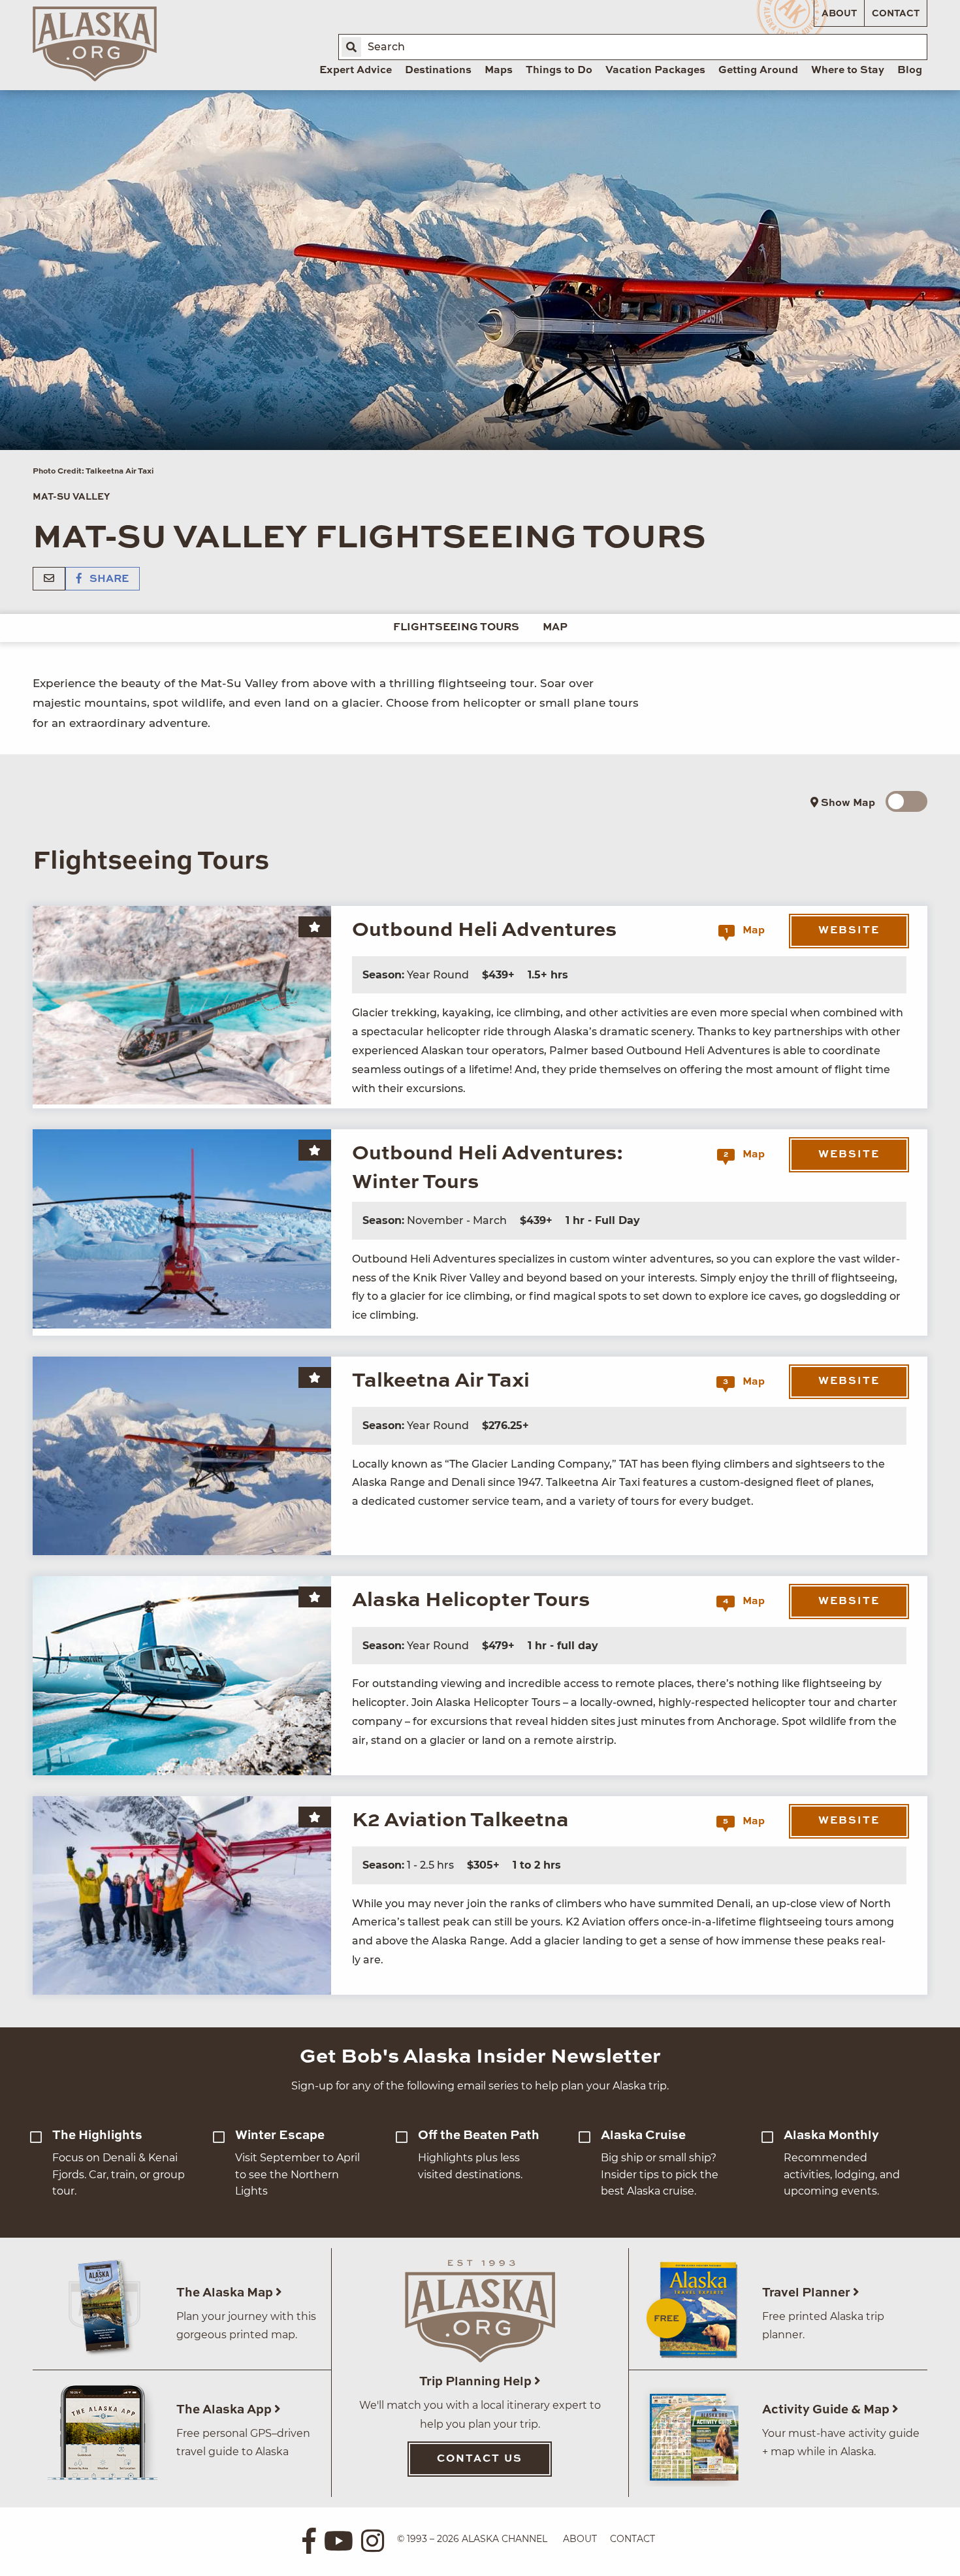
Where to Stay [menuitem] (848, 71)
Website (849, 931)
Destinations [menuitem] (438, 71)
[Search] (351, 47)
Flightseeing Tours (456, 628)
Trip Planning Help (477, 2382)
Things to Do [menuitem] (559, 71)
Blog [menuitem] (910, 71)
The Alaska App (225, 2410)
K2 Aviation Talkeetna (460, 1821)
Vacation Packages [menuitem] (655, 71)
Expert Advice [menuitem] (356, 71)
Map (555, 628)
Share (108, 579)
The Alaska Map (226, 2293)
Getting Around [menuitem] (758, 71)
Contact (896, 14)
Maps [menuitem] (499, 71)
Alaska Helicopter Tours (471, 1601)
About (839, 14)
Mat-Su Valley (71, 497)
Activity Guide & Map (827, 2410)
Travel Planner (808, 2293)
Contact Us (480, 2459)
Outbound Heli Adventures (484, 930)
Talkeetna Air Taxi (441, 1381)
